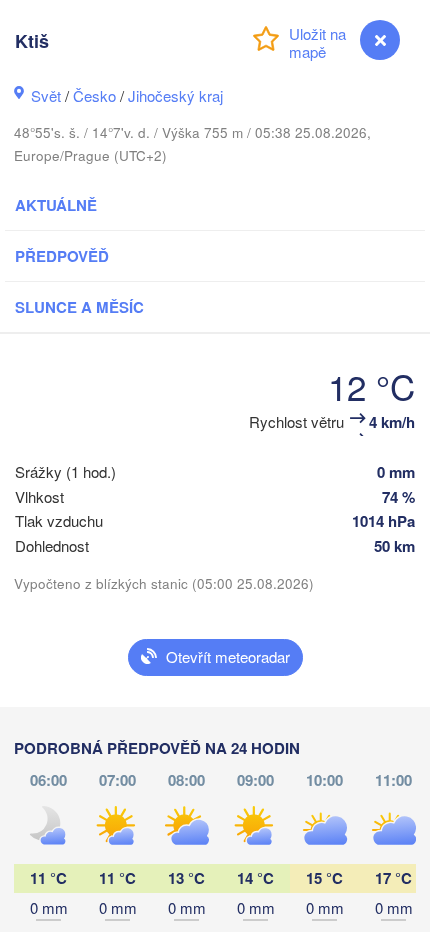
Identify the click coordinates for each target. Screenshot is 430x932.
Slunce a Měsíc (79, 307)
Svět (46, 95)
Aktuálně (56, 205)
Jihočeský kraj (175, 95)
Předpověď (62, 256)
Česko (94, 95)
